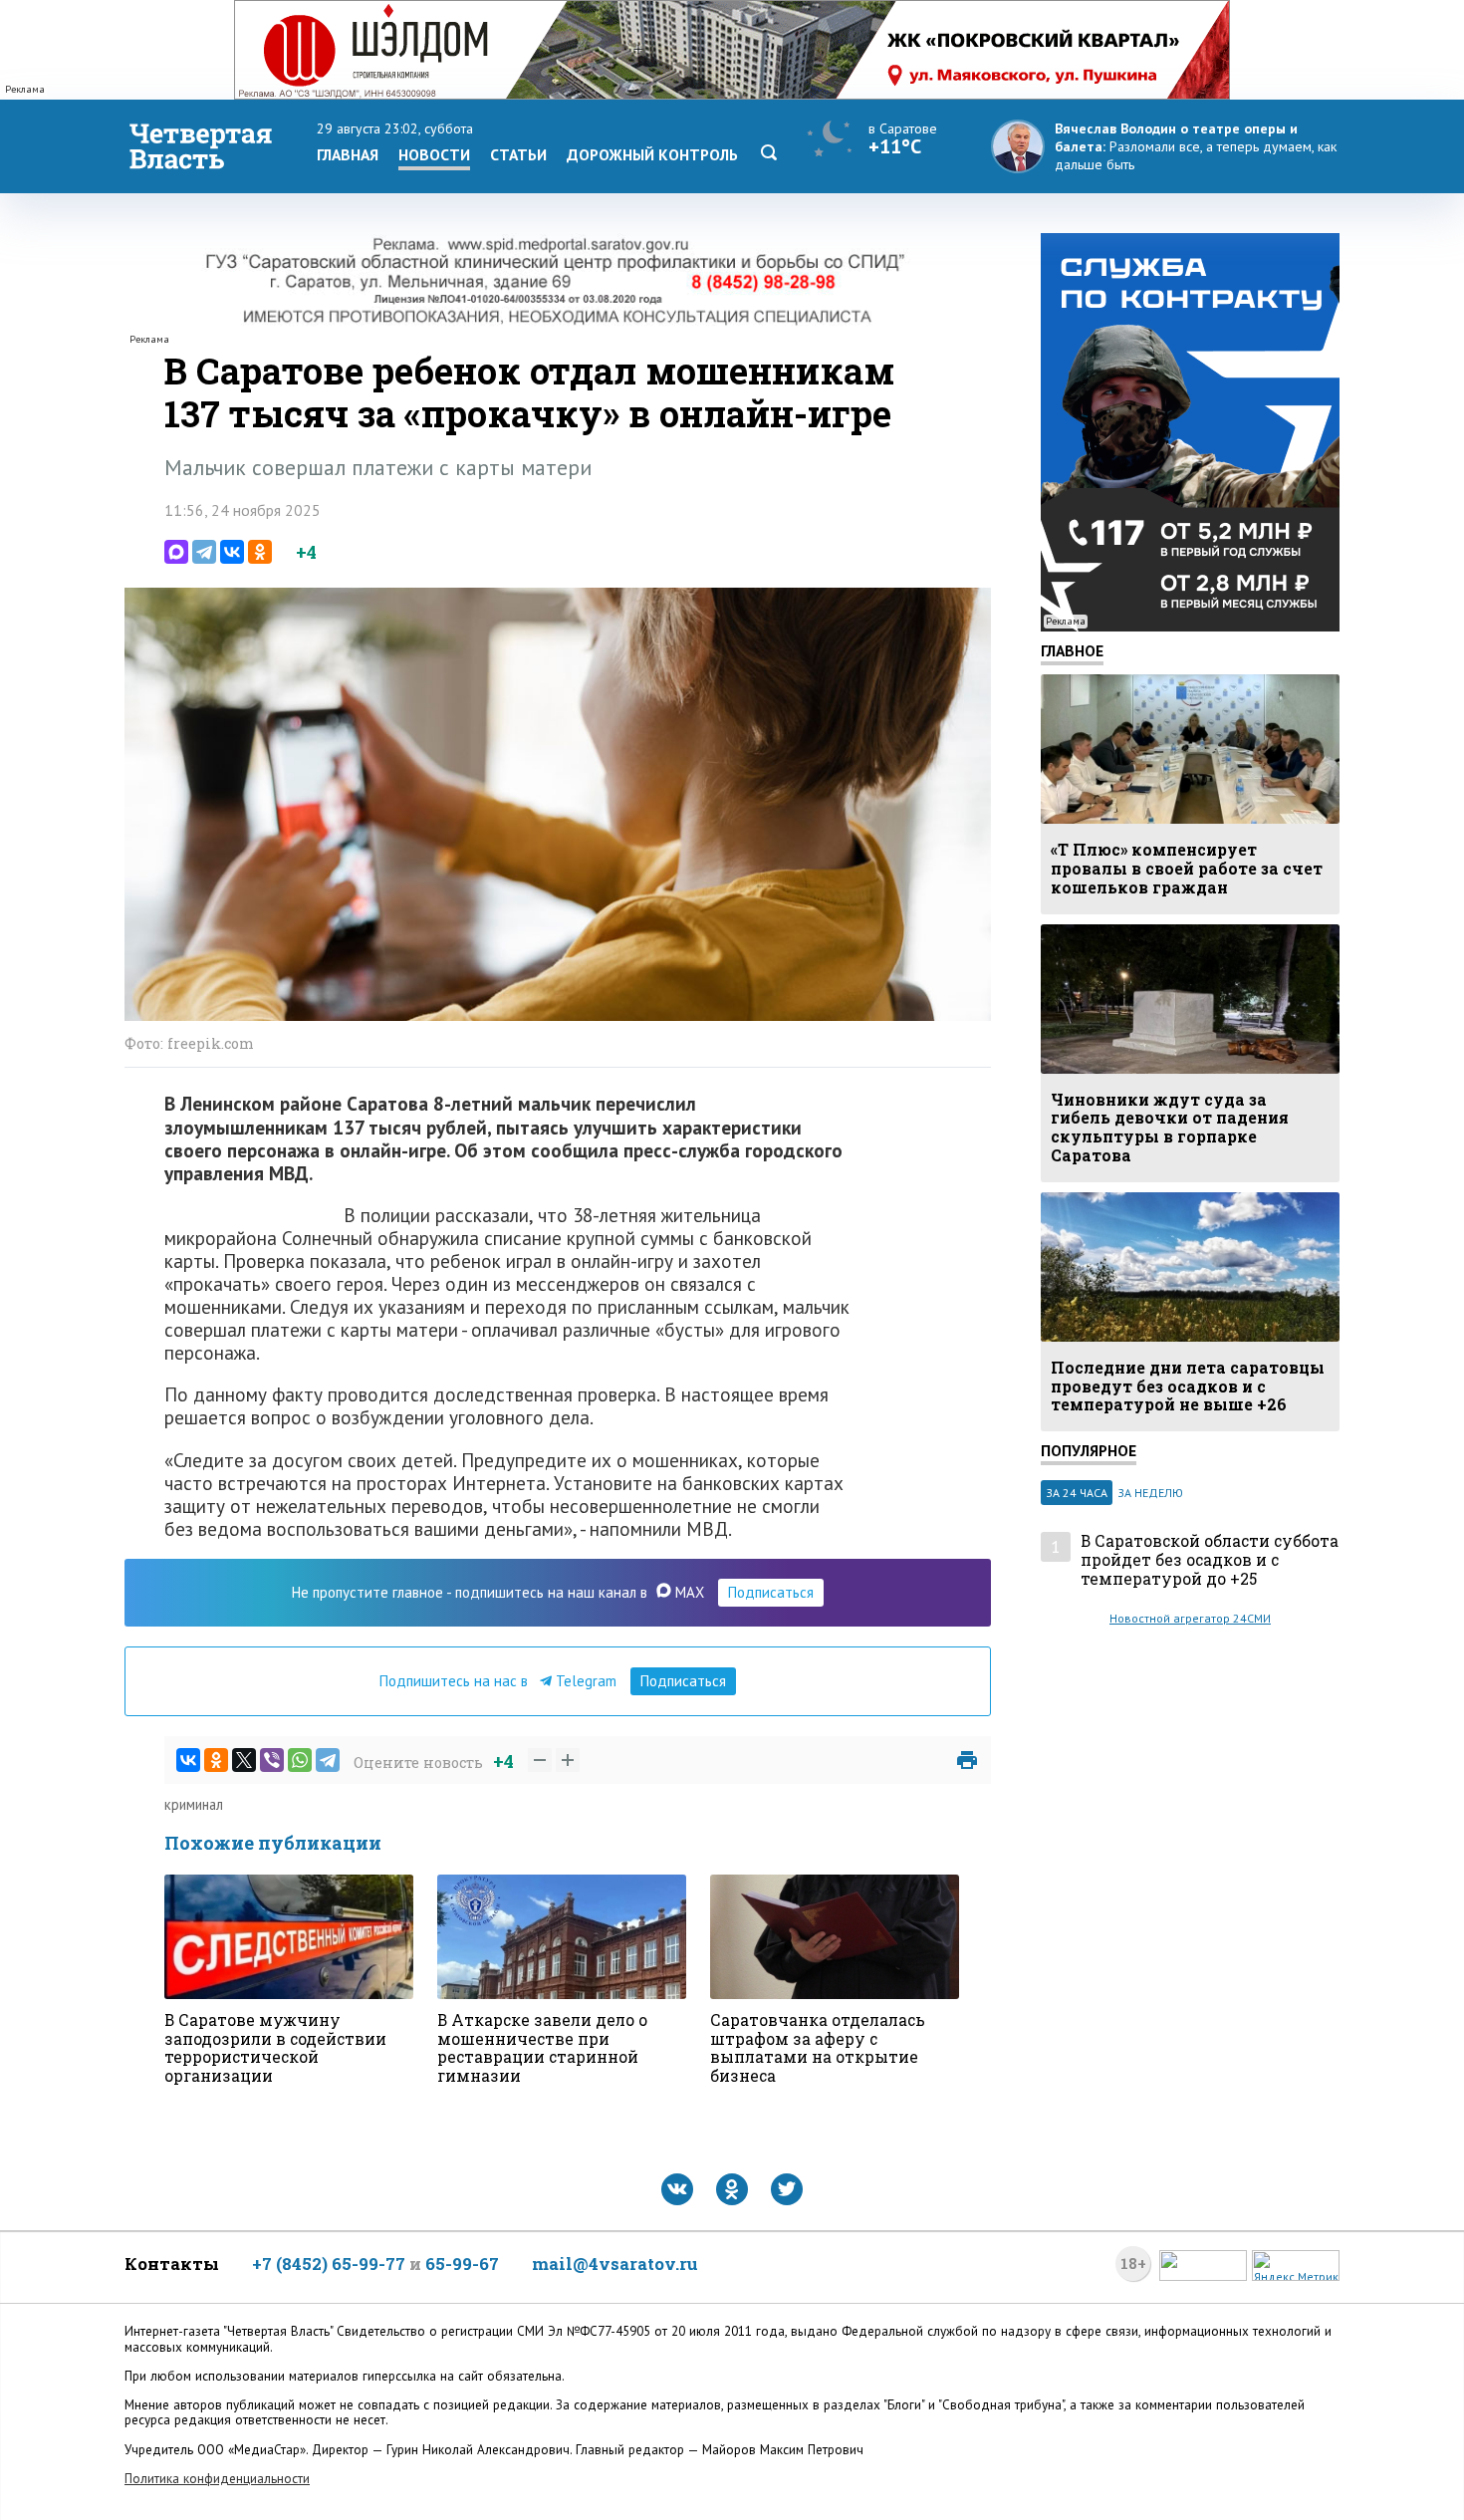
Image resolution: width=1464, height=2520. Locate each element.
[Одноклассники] (260, 552)
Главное (1072, 650)
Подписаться (771, 1592)
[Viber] (272, 1760)
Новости (434, 154)
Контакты (172, 2264)
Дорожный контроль (652, 154)
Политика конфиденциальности (217, 2479)
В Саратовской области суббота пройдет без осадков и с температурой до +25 (1210, 1560)
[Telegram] (204, 552)
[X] (244, 1760)
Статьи (518, 154)
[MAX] (176, 552)
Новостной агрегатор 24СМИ (1190, 1618)
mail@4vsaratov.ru (615, 2264)
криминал (194, 1804)
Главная (348, 154)
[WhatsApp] (300, 1760)
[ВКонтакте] (232, 552)
